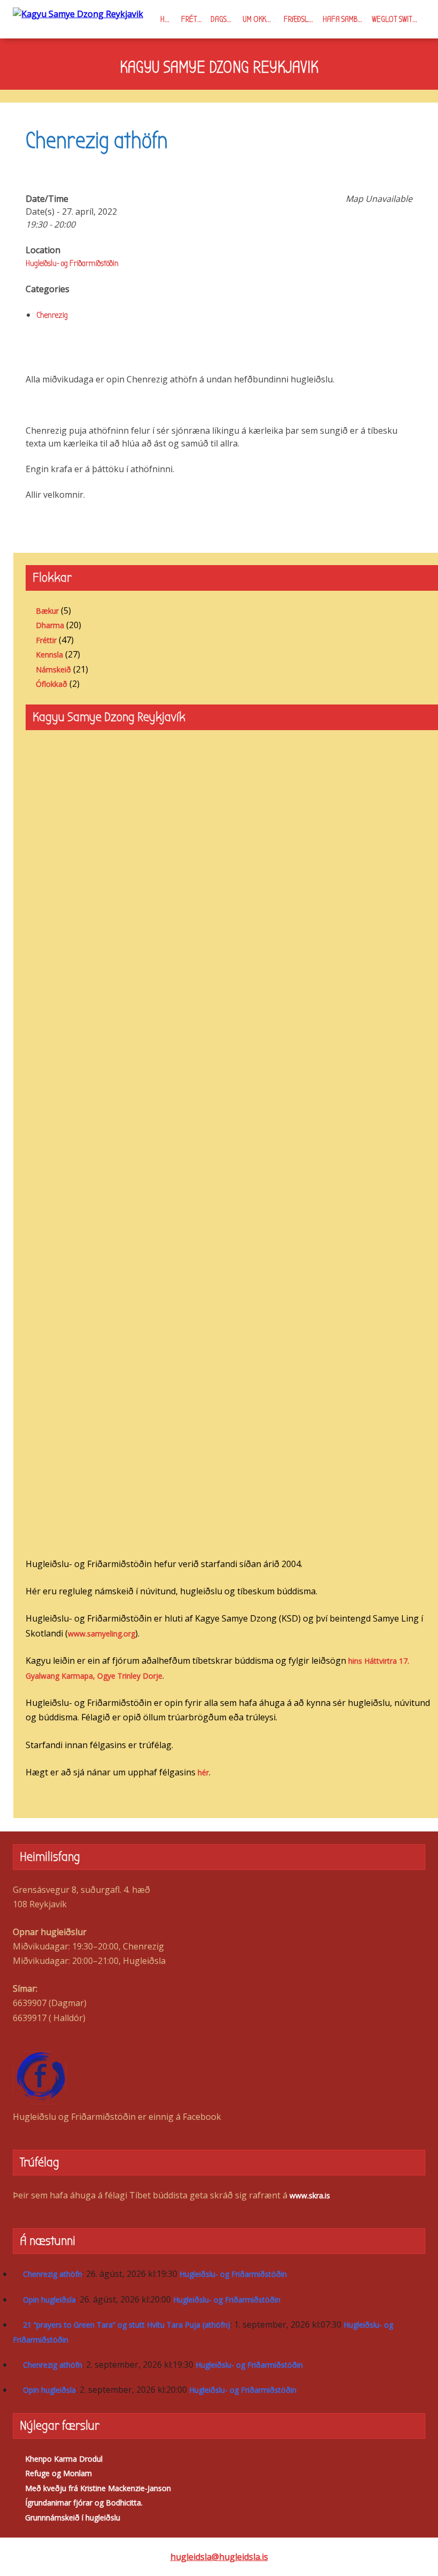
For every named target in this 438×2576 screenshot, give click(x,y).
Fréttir (194, 19)
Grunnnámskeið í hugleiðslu (73, 2518)
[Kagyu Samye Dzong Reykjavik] (78, 13)
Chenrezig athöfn (53, 2274)
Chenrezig (52, 315)
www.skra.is (310, 2195)
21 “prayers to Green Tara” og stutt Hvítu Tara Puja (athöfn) (127, 2325)
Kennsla (49, 655)
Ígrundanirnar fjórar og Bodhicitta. (84, 2503)
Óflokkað (52, 684)
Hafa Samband (345, 19)
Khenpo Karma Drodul (64, 2459)
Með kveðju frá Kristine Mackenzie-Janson (98, 2488)
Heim (168, 19)
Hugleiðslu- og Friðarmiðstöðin (72, 263)
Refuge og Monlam (58, 2473)
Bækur (47, 611)
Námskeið (53, 670)
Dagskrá (224, 19)
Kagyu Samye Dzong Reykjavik (219, 67)
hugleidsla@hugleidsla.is (219, 2557)
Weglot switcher (398, 19)
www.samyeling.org (101, 1634)
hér (203, 1772)
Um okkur (258, 19)
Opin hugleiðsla (49, 2300)
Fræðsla (298, 19)
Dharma (50, 625)
